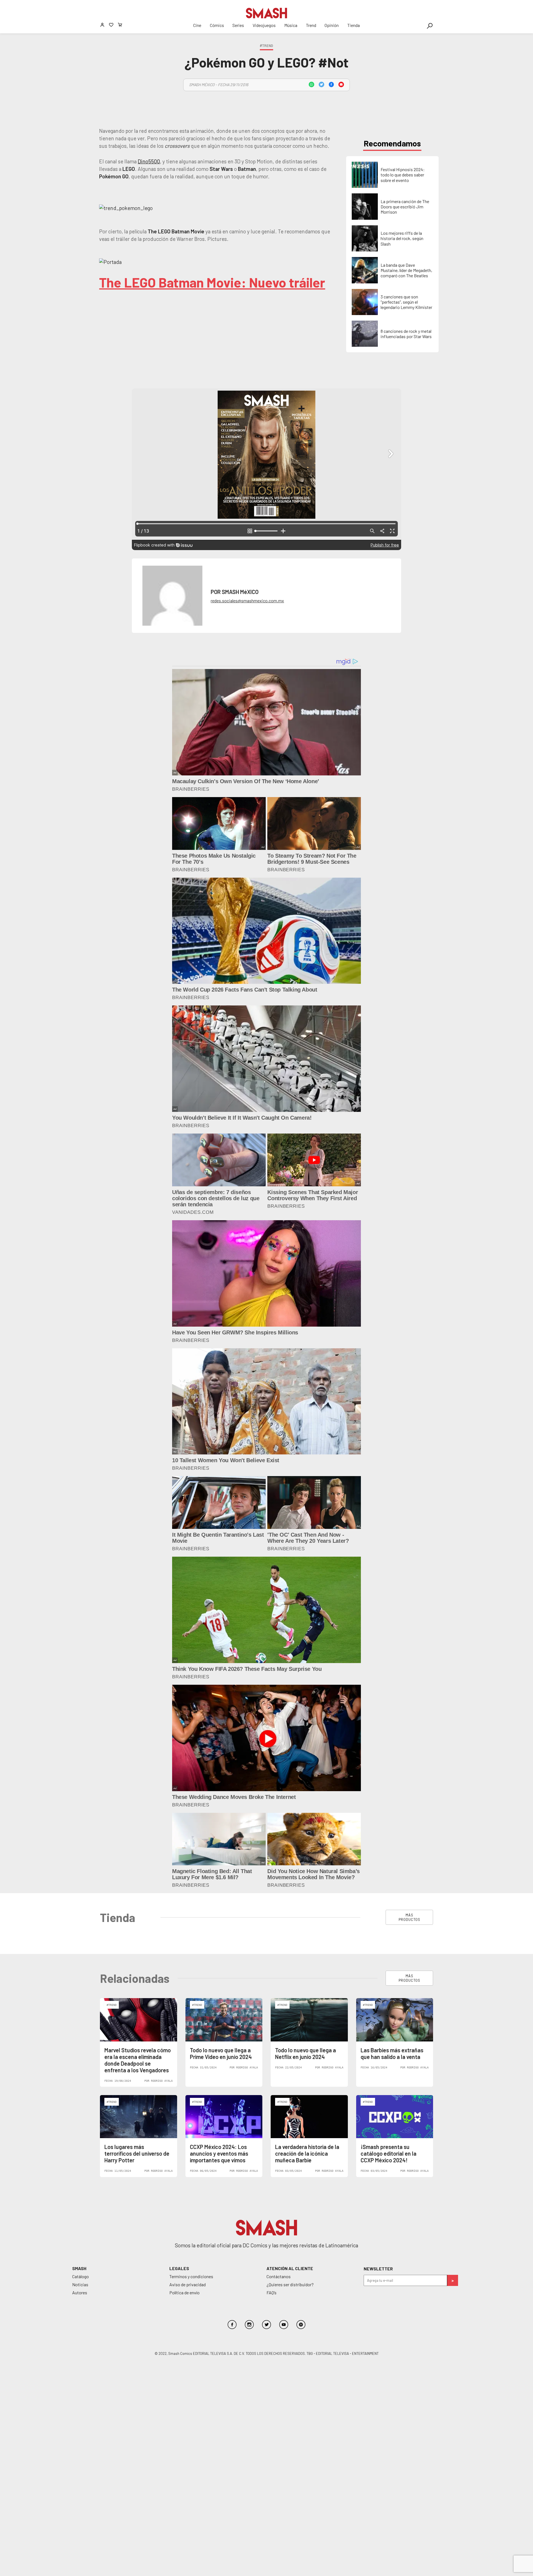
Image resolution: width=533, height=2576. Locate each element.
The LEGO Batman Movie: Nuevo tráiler (212, 282)
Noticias (80, 2284)
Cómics (217, 25)
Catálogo (81, 2276)
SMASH (79, 2268)
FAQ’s (271, 2292)
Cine (197, 25)
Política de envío (184, 2292)
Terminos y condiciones (191, 2276)
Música (291, 25)
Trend (311, 25)
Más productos (409, 1917)
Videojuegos (264, 25)
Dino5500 (149, 161)
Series (238, 25)
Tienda (354, 25)
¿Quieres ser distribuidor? (290, 2284)
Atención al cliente (290, 2268)
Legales (179, 2268)
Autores (80, 2292)
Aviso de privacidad (188, 2284)
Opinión (332, 25)
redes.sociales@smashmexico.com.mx (247, 601)
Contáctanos (279, 2276)
